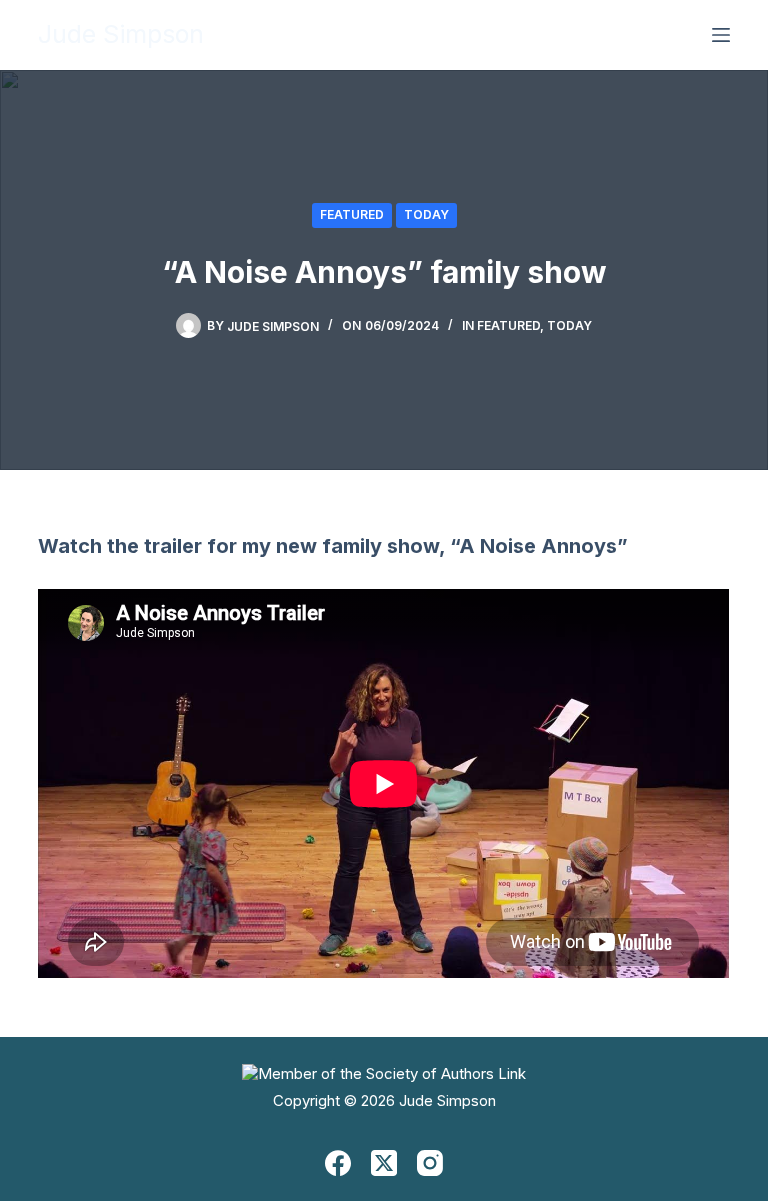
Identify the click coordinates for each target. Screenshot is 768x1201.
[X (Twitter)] (384, 1163)
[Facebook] (338, 1163)
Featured (352, 214)
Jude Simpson (121, 34)
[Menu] (721, 35)
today (426, 214)
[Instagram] (430, 1163)
